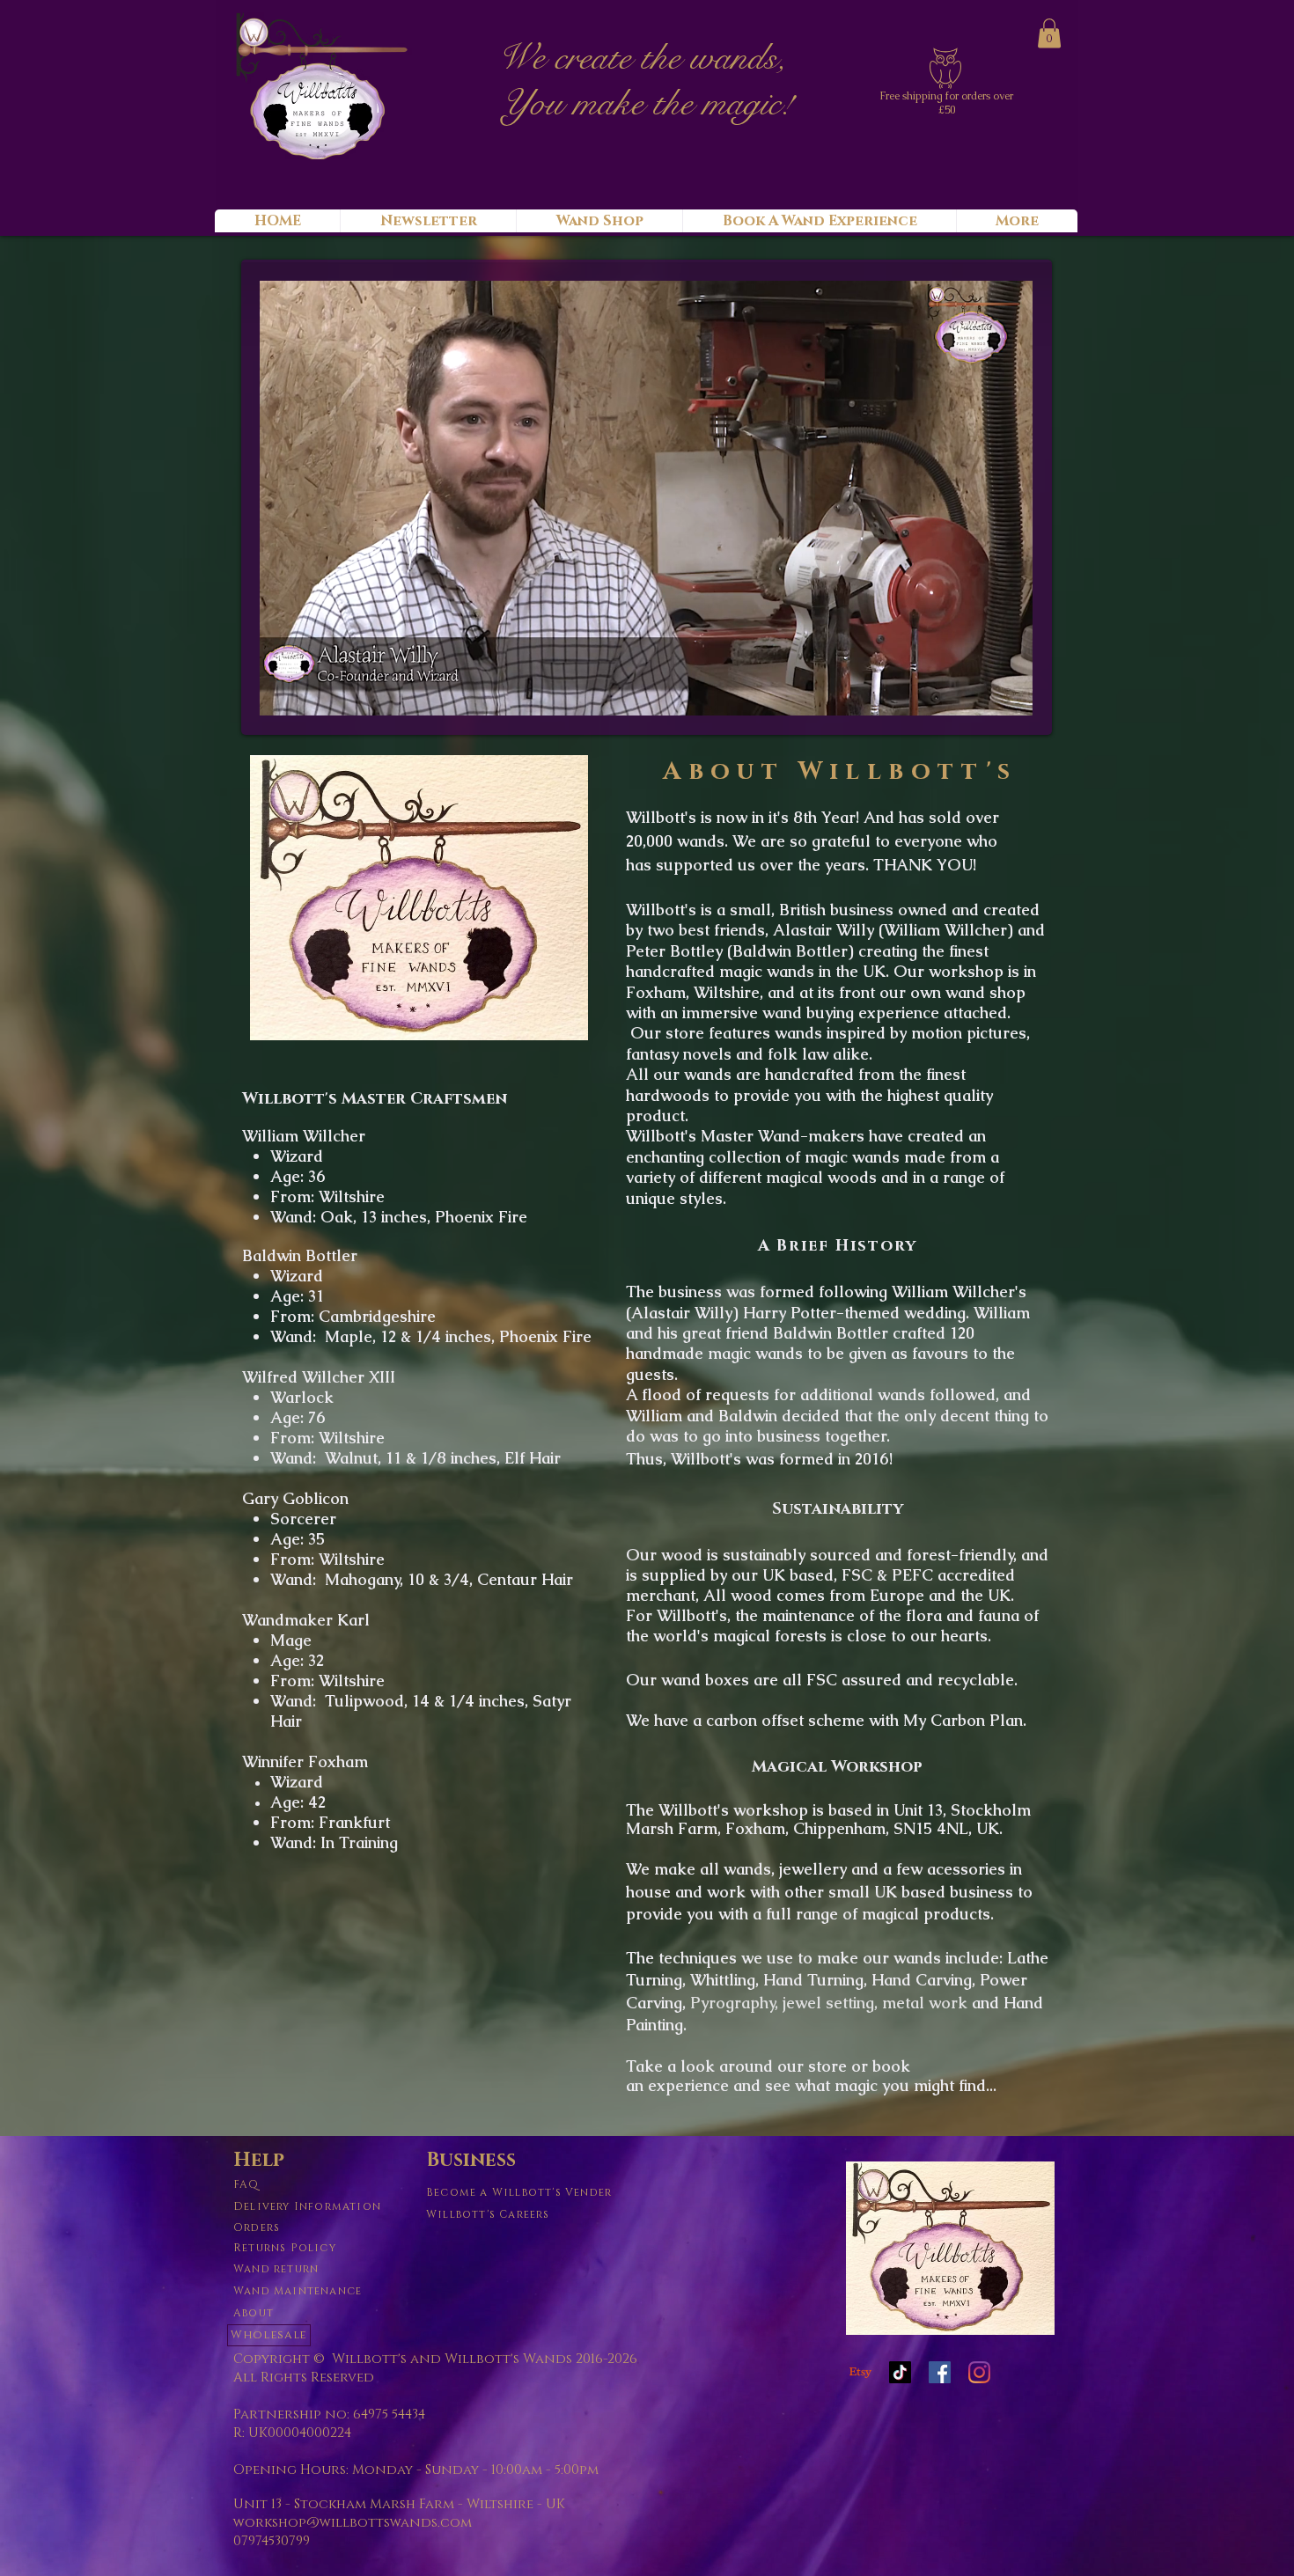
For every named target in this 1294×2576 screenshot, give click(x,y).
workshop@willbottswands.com (353, 2523)
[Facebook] (940, 2372)
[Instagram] (979, 2372)
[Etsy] (860, 2372)
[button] (1049, 33)
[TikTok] (900, 2372)
